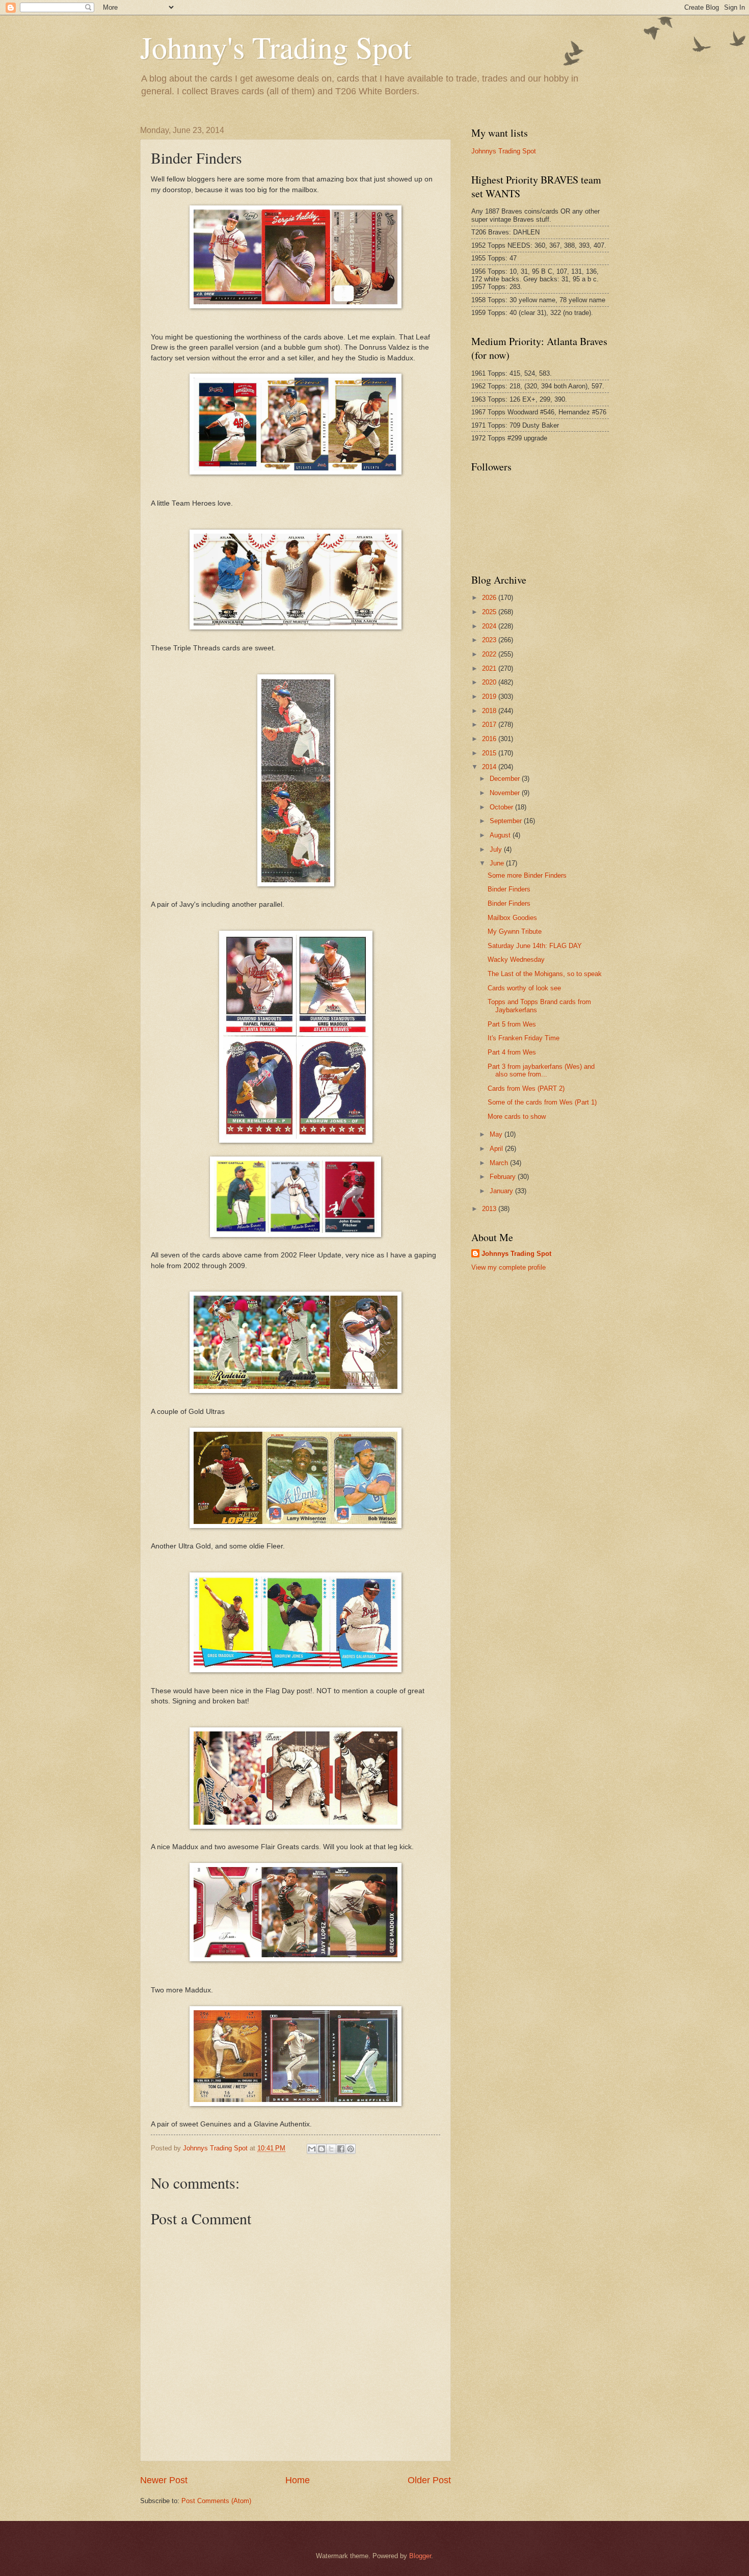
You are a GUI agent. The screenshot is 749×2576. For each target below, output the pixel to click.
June (498, 863)
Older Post (429, 2480)
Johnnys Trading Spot (504, 151)
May (497, 1134)
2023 (490, 640)
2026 (490, 598)
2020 (490, 682)
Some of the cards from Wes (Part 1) (542, 1102)
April (497, 1149)
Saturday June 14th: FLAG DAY (535, 946)
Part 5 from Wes (512, 1024)
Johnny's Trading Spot (276, 47)
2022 (490, 654)
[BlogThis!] (322, 2149)
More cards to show (517, 1116)
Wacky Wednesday (516, 960)
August (501, 835)
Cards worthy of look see (524, 988)
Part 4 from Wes (512, 1052)
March (500, 1163)
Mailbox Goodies (512, 918)
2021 (490, 668)
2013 (490, 1209)
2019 (490, 696)
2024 (490, 626)
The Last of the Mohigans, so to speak (545, 974)
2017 (490, 725)
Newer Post (164, 2480)
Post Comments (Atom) (216, 2501)
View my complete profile (509, 1267)
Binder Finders (509, 889)
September (507, 821)
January (502, 1191)
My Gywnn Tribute (515, 931)
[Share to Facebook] (341, 2149)
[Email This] (312, 2149)
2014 (490, 767)
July (497, 849)
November (506, 793)
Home (298, 2480)
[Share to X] (331, 2149)
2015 (490, 753)
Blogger (420, 2556)
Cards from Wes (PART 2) (526, 1088)
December (506, 779)
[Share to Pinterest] (351, 2149)
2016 (490, 739)
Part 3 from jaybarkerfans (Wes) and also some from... (541, 1070)
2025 (490, 612)
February (504, 1177)
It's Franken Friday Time (524, 1038)
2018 (490, 711)
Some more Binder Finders (527, 875)
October (502, 807)
